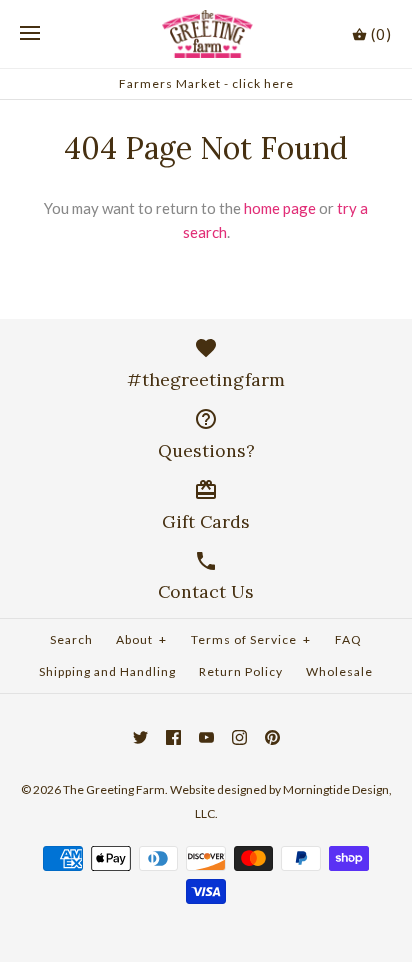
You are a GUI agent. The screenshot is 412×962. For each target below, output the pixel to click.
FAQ (348, 639)
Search (71, 639)
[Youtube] (206, 737)
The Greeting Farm (114, 789)
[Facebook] (173, 737)
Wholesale (339, 671)
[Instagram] (239, 737)
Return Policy (241, 671)
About (141, 639)
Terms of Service (251, 639)
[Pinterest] (272, 737)
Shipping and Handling (107, 671)
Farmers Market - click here (206, 83)
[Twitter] (140, 737)
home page (280, 208)
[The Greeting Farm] (206, 34)
